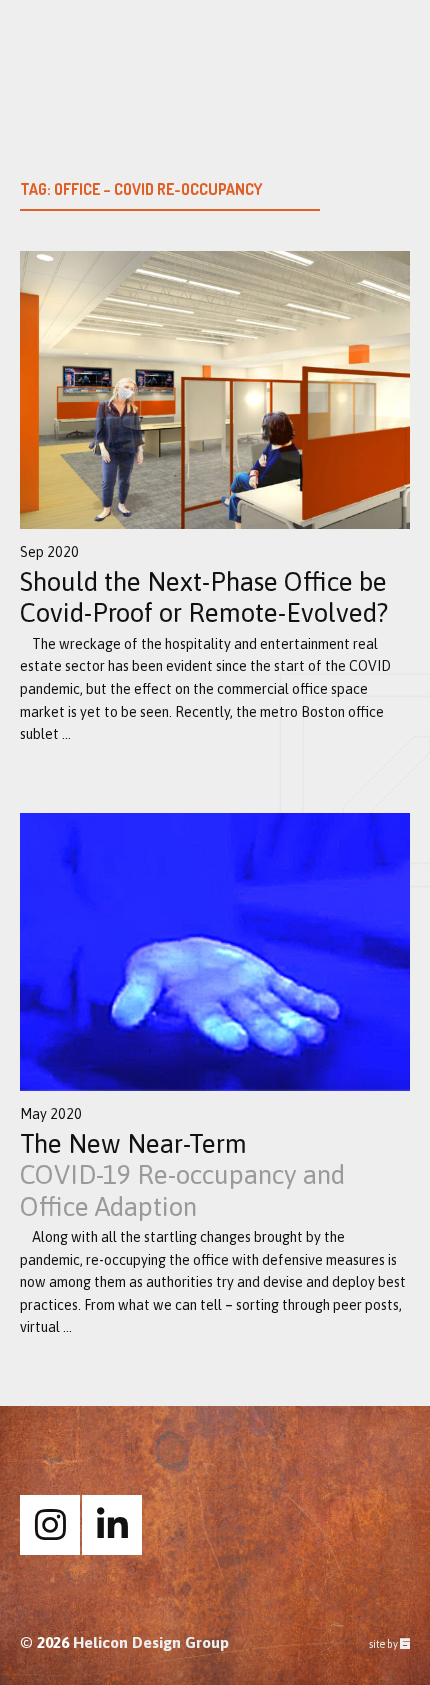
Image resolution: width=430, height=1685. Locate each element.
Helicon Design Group (151, 1642)
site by (389, 1645)
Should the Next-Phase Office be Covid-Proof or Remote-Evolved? (204, 597)
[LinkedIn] (112, 1525)
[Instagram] (50, 1525)
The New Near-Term (182, 1175)
